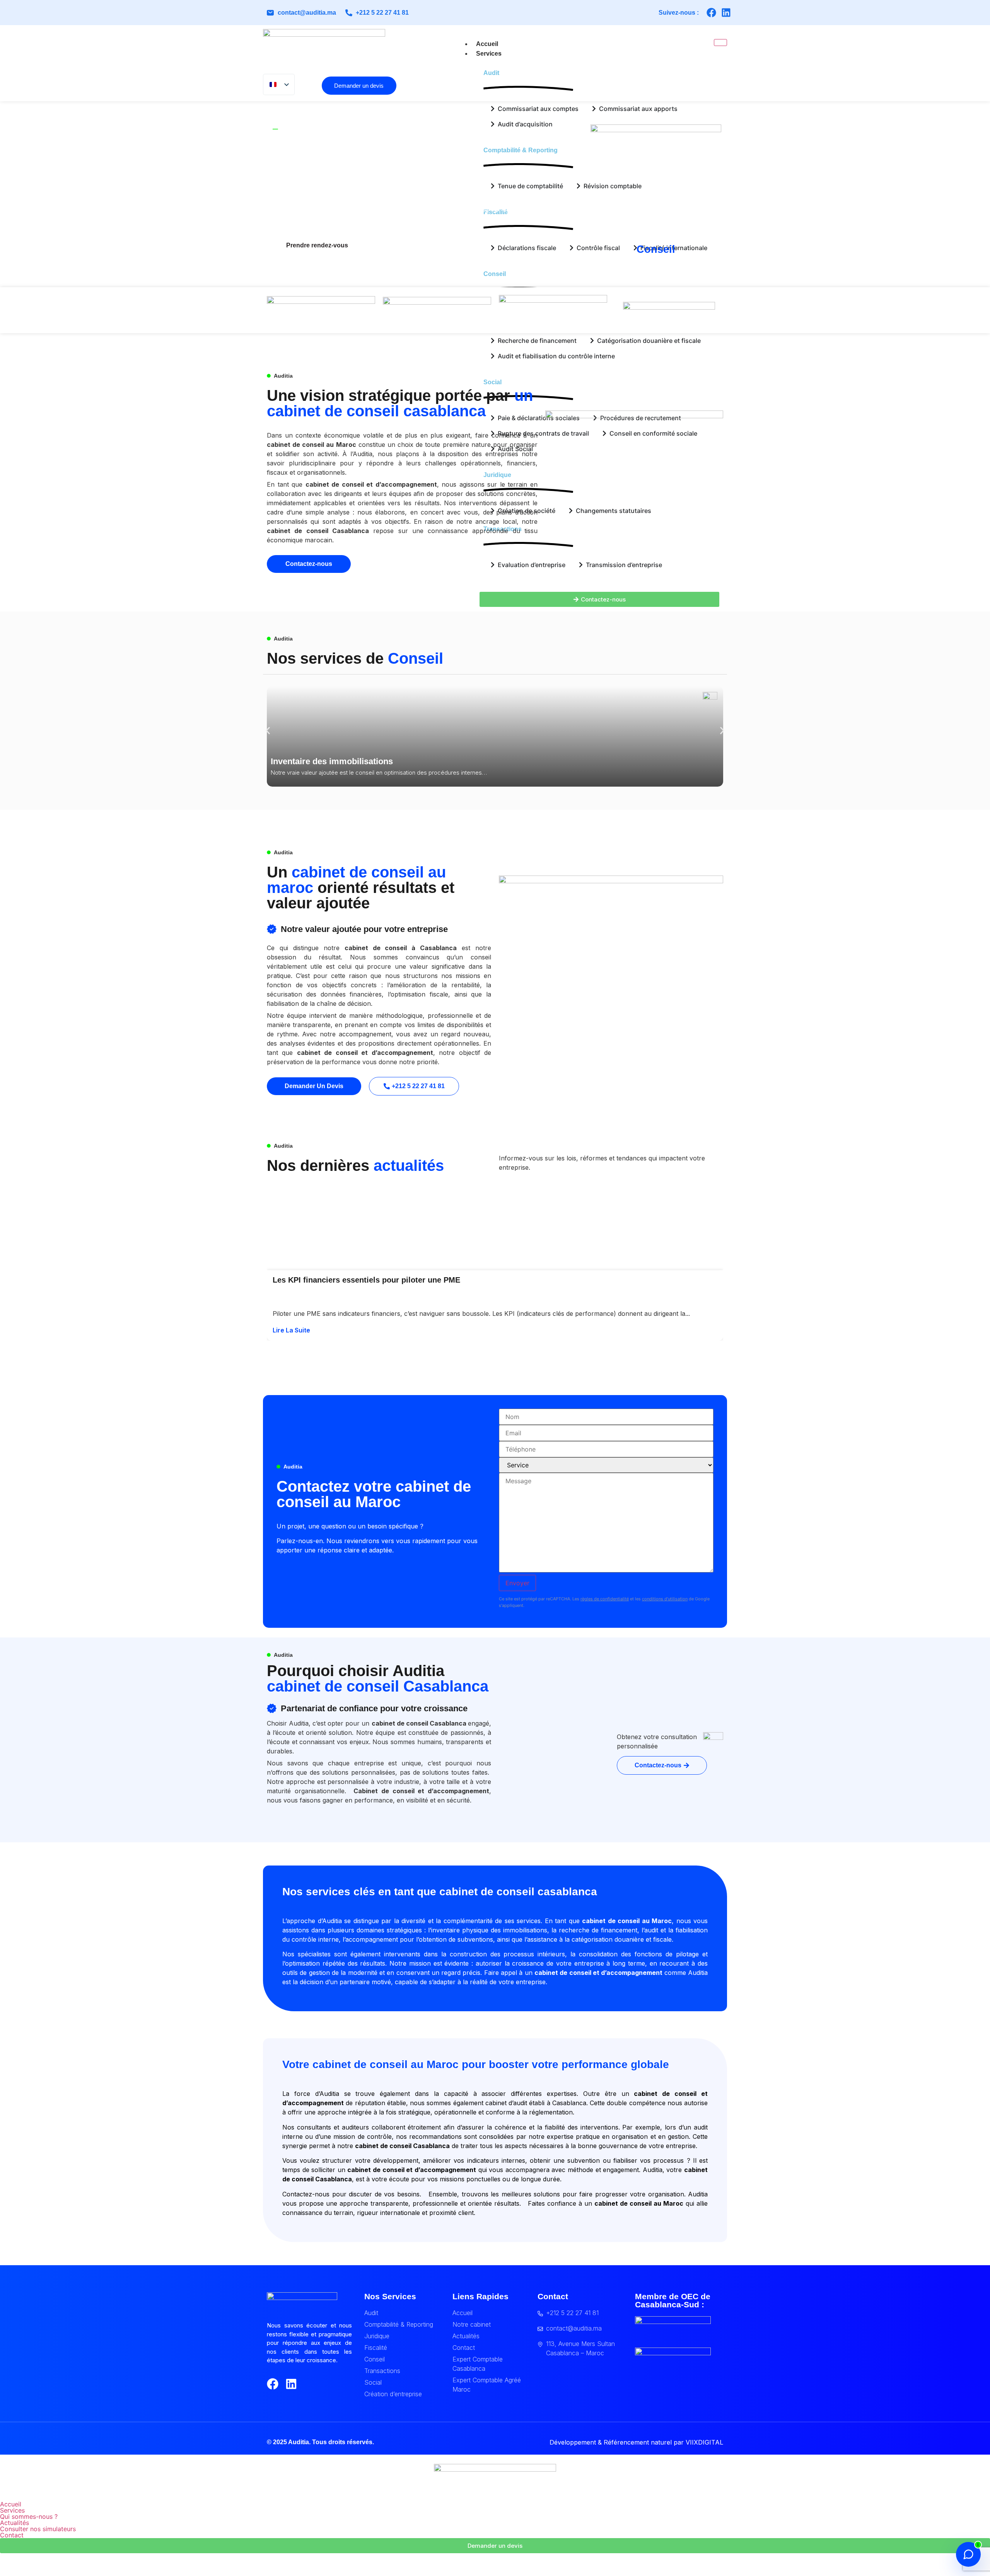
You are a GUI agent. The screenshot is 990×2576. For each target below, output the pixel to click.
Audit (491, 73)
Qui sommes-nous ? (29, 2516)
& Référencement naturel (635, 2442)
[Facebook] (711, 13)
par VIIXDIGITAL (698, 2442)
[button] (268, 730)
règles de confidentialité (605, 1599)
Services (489, 54)
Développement (573, 2442)
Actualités (15, 2523)
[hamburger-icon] (720, 43)
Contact (12, 2535)
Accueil (487, 44)
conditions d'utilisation (665, 1599)
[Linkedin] (726, 13)
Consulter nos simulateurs (38, 2529)
